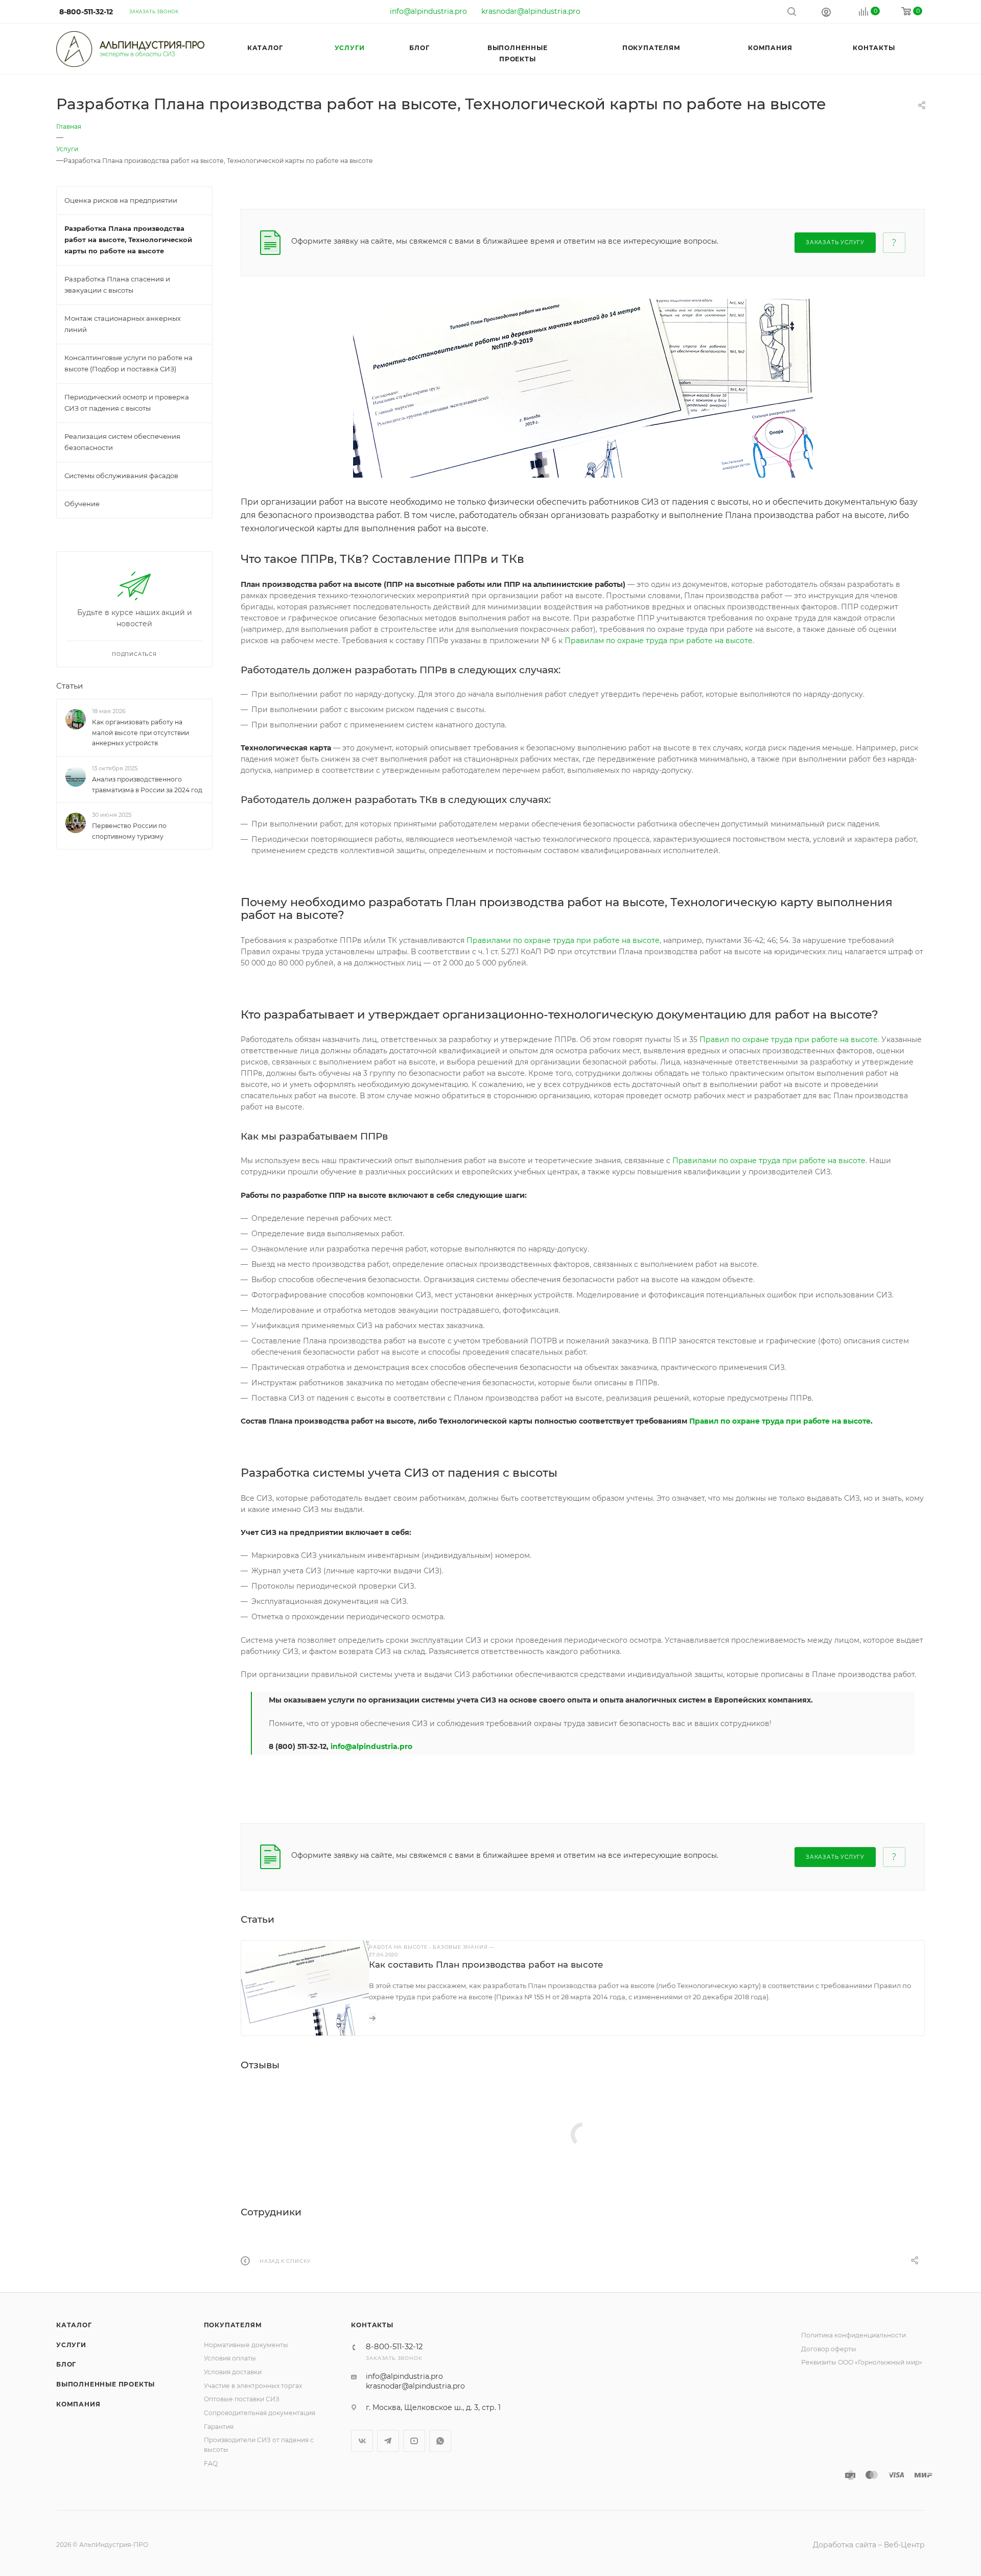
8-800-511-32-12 (86, 12)
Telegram (388, 2441)
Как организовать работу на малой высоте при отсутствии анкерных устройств (141, 733)
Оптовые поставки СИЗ (242, 2399)
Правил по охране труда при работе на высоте (789, 1039)
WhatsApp (440, 2441)
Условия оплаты (230, 2358)
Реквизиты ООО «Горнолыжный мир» (862, 2362)
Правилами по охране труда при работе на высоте (563, 940)
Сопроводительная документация (260, 2413)
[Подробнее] (372, 2018)
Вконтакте (362, 2441)
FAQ (211, 2463)
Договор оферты (829, 2349)
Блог (66, 2364)
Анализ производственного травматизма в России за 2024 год (147, 785)
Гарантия (219, 2427)
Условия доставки (233, 2372)
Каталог (74, 2325)
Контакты (372, 2325)
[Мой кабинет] (826, 12)
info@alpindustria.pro (428, 11)
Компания (78, 2404)
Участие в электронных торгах (253, 2386)
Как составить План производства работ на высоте (486, 1965)
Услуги (71, 2345)
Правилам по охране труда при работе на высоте (659, 641)
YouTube (414, 2441)
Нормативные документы (246, 2345)
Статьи (69, 686)
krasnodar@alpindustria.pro (531, 11)
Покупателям (233, 2325)
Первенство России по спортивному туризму (129, 831)
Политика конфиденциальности (854, 2335)
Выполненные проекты (106, 2384)
